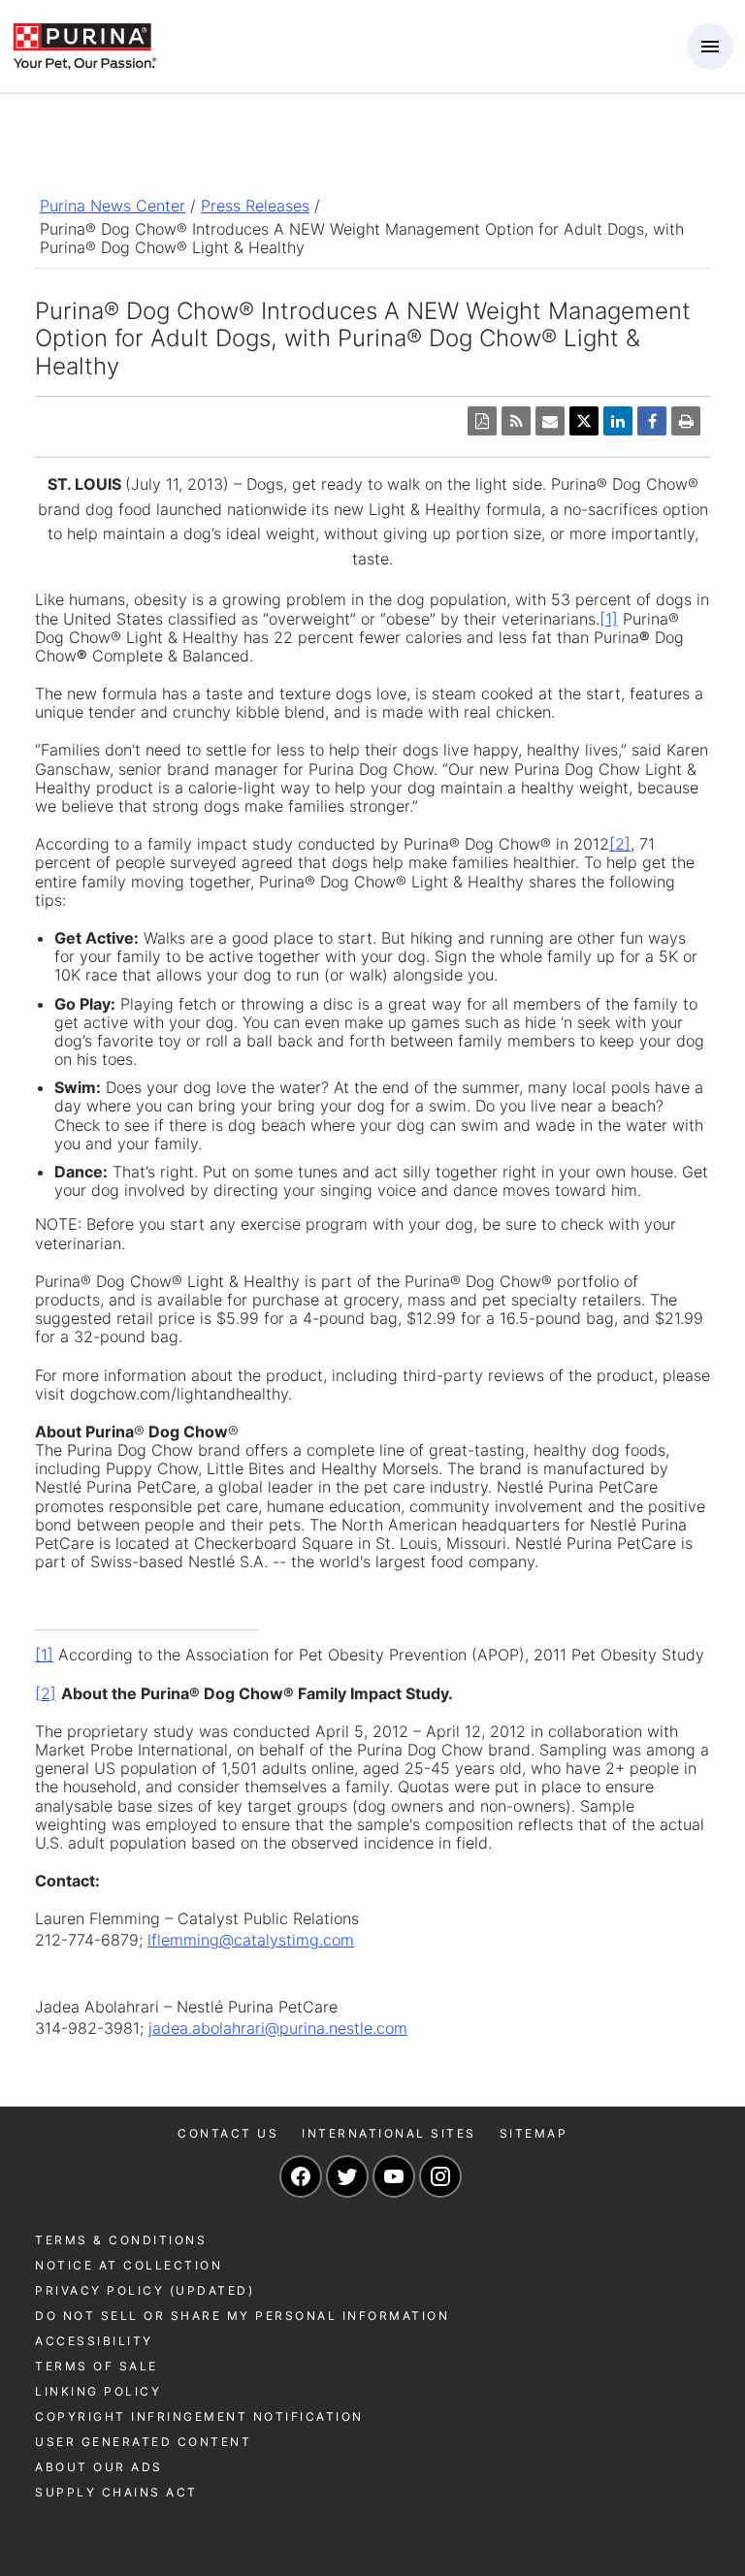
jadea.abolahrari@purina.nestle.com (278, 2028)
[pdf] (482, 421)
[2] (620, 844)
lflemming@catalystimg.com (251, 1940)
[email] (550, 421)
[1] (609, 619)
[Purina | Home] (84, 45)
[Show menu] (710, 47)
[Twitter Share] (584, 421)
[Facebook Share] (652, 421)
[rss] (516, 421)
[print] (686, 421)
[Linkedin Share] (618, 421)
